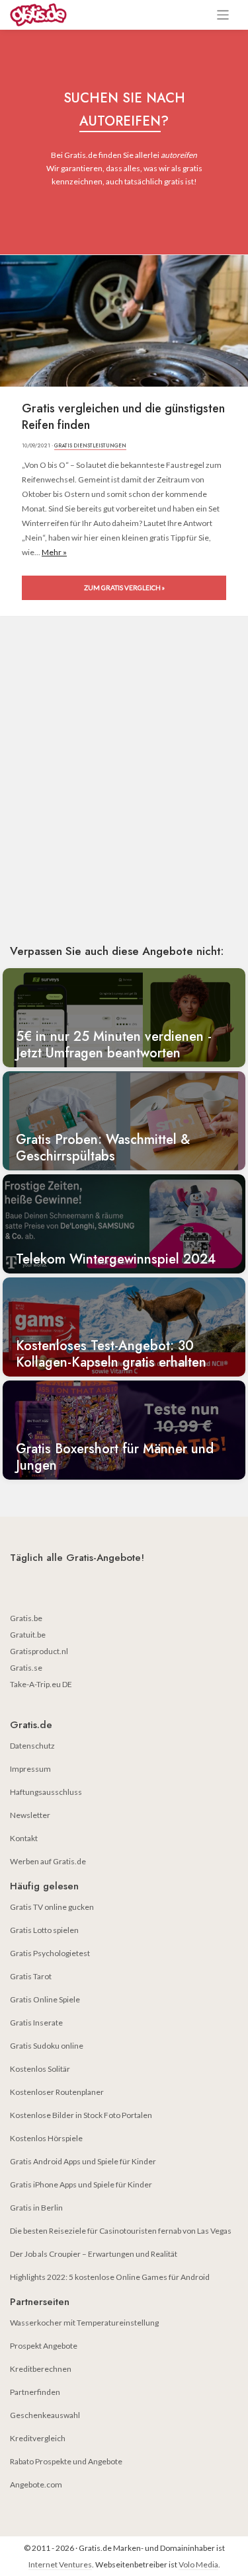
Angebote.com (36, 2484)
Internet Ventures (60, 2564)
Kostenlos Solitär (40, 2069)
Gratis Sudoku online (47, 2046)
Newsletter (30, 1815)
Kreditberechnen (41, 2369)
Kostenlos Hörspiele (46, 2138)
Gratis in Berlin (36, 2208)
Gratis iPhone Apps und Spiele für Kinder (81, 2184)
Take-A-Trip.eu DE (41, 1684)
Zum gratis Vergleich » (124, 587)
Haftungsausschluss (46, 1792)
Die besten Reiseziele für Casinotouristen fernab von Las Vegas (121, 2231)
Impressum (30, 1769)
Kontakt (24, 1838)
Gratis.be (26, 1618)
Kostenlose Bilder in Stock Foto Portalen (81, 2115)
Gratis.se (26, 1668)
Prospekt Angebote (44, 2346)
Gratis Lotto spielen (44, 1930)
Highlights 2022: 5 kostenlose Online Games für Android (110, 2277)
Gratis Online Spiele (45, 1999)
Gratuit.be (28, 1635)
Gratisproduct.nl (39, 1651)
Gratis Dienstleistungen (90, 445)
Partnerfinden (35, 2392)
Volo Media (198, 2564)
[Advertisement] (124, 799)
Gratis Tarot (31, 1976)
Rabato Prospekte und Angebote (66, 2461)
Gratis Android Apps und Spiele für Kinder (83, 2161)
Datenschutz (32, 1746)
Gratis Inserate (36, 2023)
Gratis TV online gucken (52, 1907)
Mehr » (54, 552)
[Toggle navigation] (223, 15)
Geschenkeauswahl (45, 2415)
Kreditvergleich (38, 2438)
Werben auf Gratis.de (48, 1861)
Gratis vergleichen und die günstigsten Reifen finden (123, 417)
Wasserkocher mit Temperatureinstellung (84, 2323)
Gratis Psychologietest (50, 1953)
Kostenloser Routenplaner (57, 2092)
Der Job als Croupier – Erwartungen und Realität (94, 2254)
